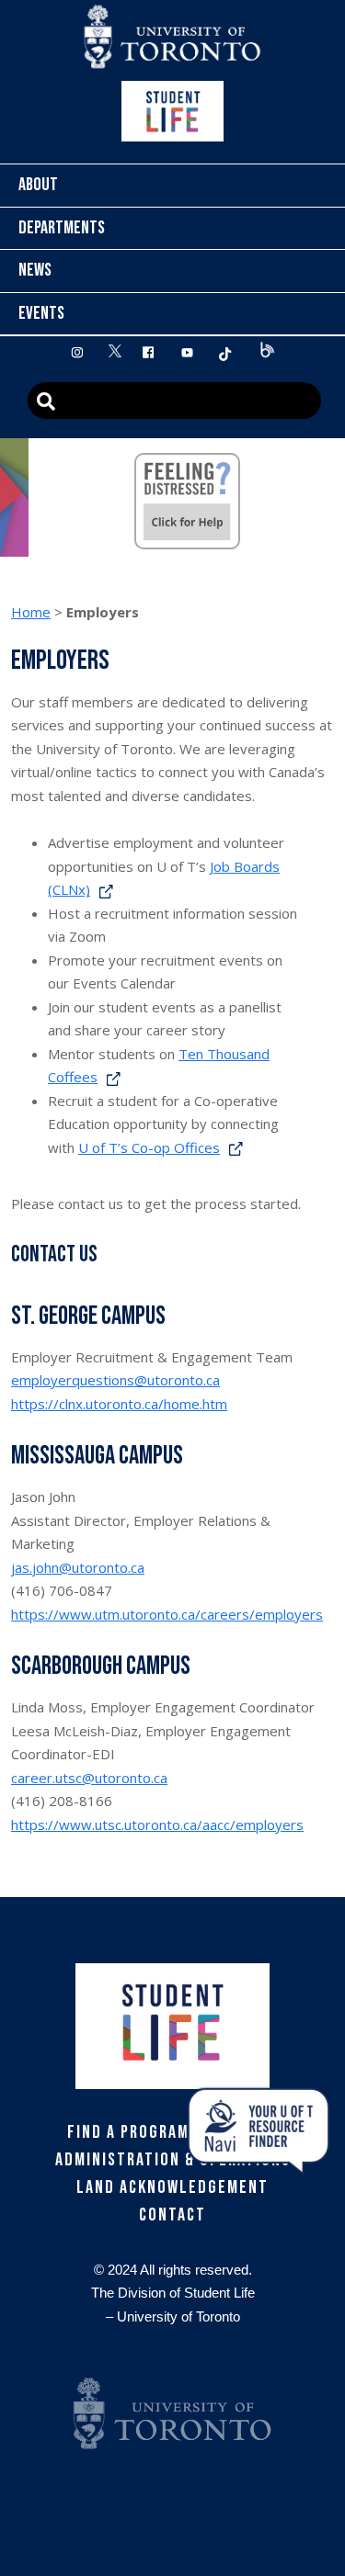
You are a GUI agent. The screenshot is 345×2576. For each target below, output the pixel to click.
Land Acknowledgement (172, 2187)
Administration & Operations (173, 2160)
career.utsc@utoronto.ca (89, 1778)
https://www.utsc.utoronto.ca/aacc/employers (157, 1825)
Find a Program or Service (173, 2132)
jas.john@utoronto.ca (78, 1567)
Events (41, 313)
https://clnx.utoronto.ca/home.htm (119, 1404)
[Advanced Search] (174, 401)
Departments (62, 228)
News (35, 270)
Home (31, 612)
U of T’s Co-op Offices (149, 1147)
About (38, 185)
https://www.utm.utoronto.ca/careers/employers (167, 1614)
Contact (172, 2215)
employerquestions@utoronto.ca (115, 1380)
